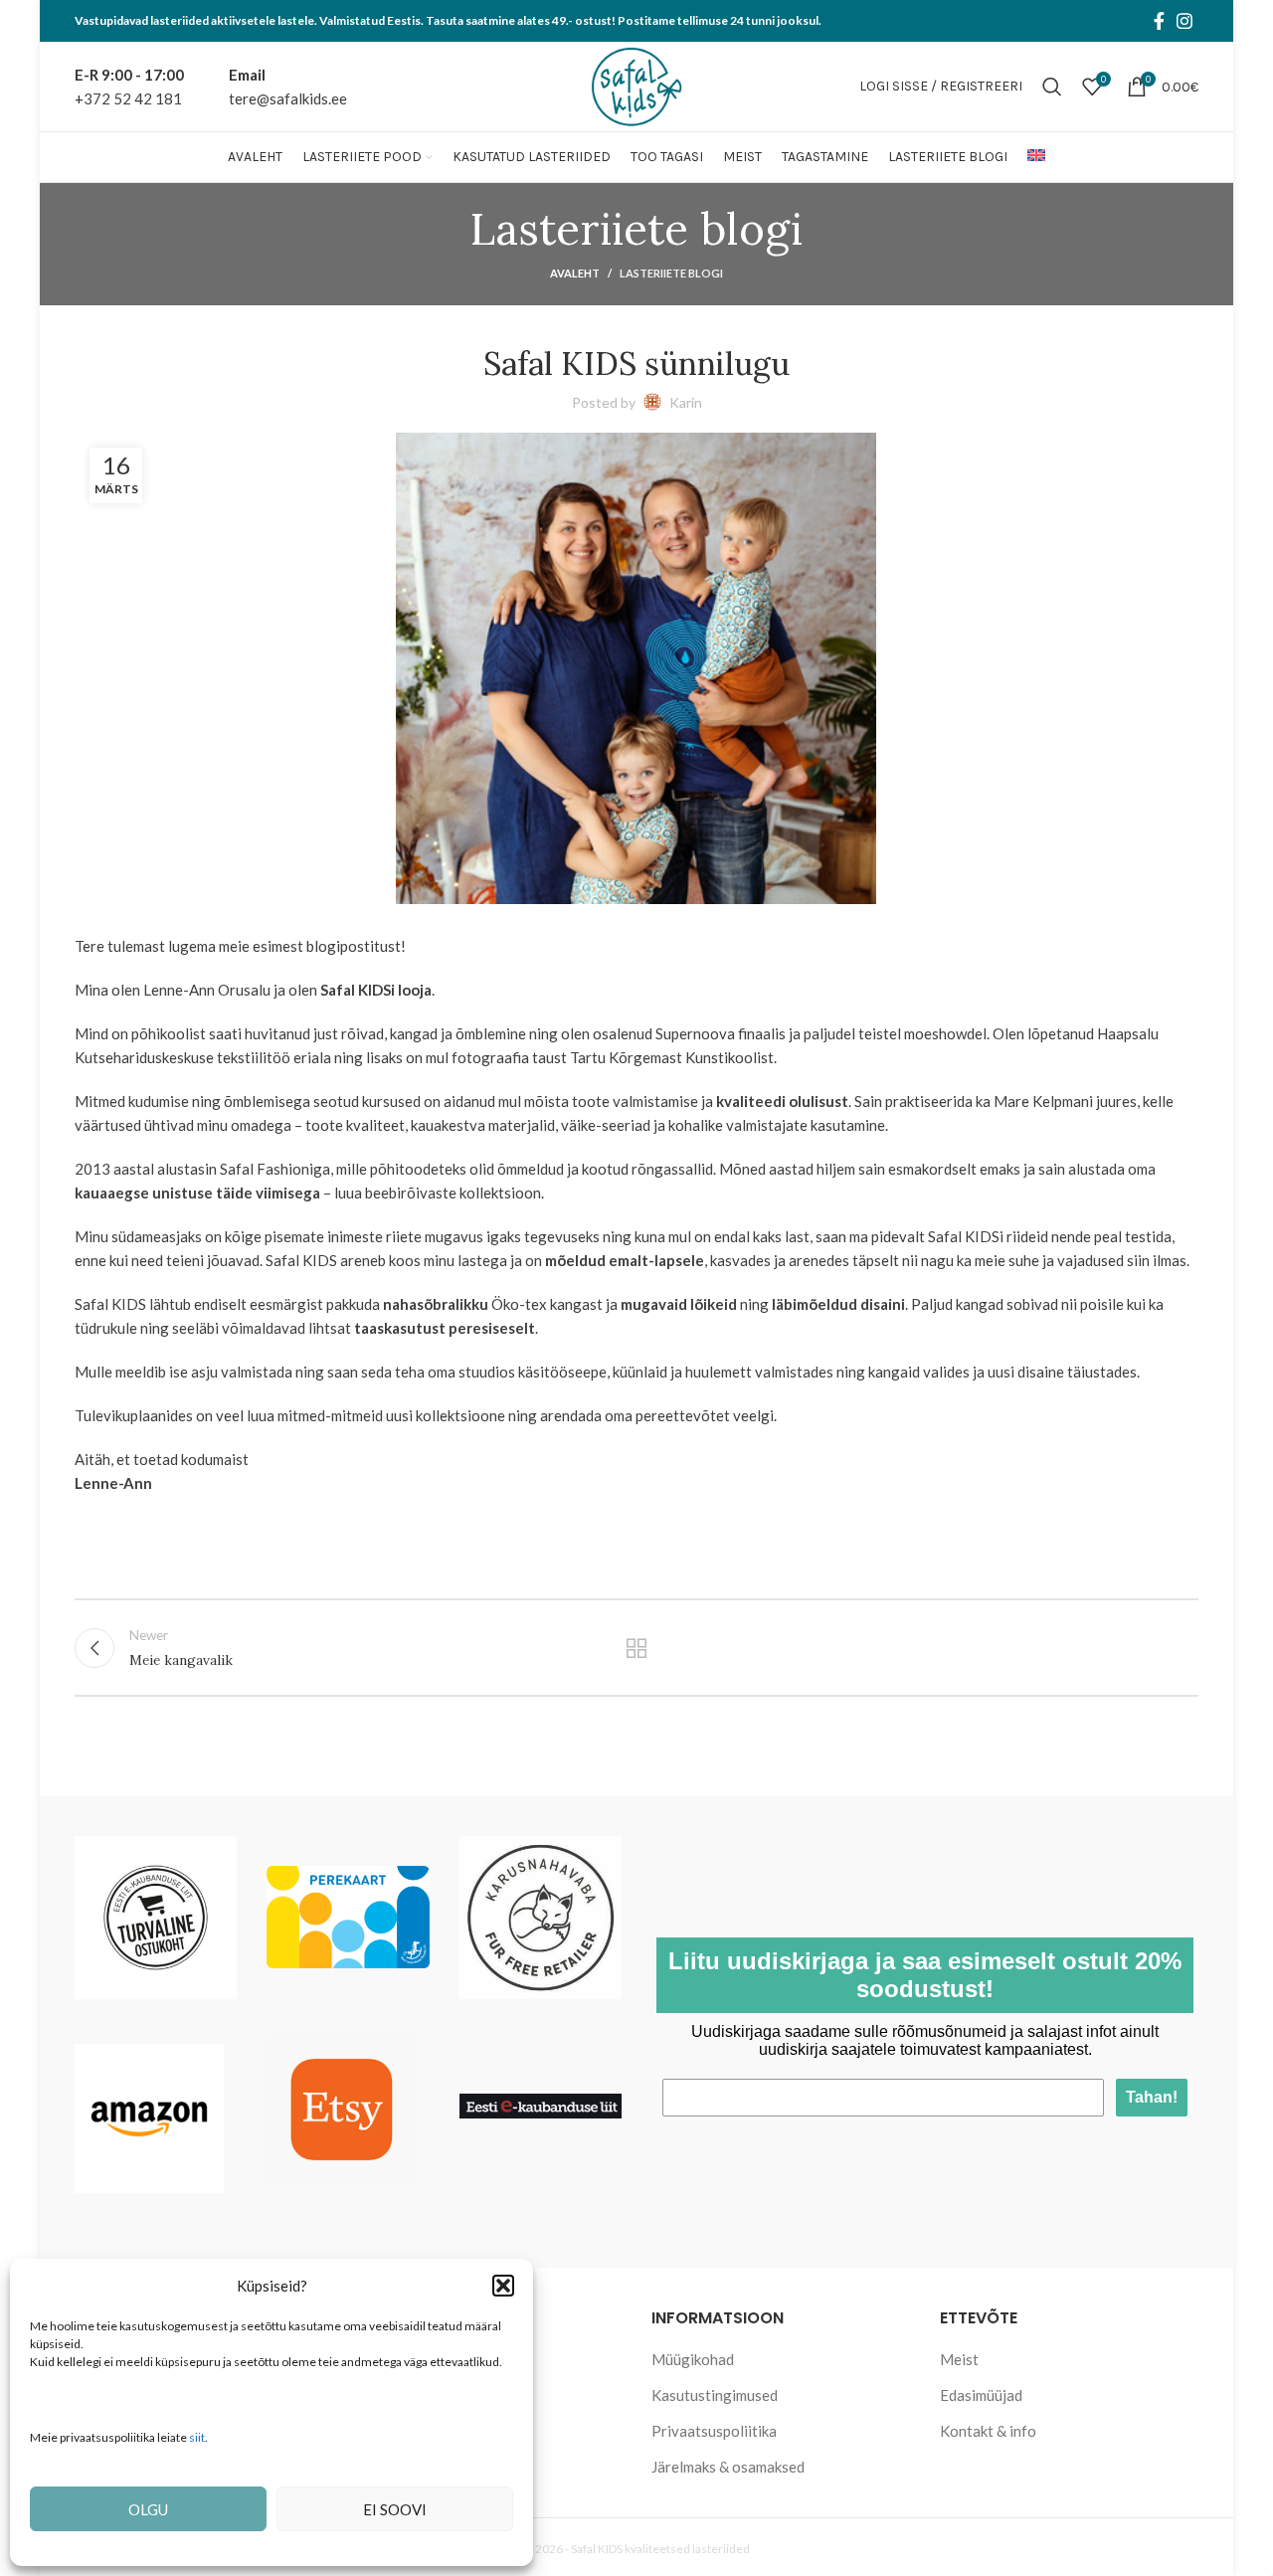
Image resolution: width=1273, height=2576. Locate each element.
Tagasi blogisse (637, 1648)
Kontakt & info (988, 2431)
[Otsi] (1052, 87)
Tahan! (1152, 2097)
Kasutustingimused (715, 2395)
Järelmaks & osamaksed (728, 2467)
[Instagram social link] (1184, 21)
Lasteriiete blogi (671, 273)
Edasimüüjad (981, 2395)
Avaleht (575, 273)
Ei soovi (395, 2509)
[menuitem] (1036, 157)
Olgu (148, 2509)
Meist (959, 2359)
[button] (503, 2286)
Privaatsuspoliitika (714, 2431)
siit (197, 2437)
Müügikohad (693, 2359)
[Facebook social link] (1159, 21)
